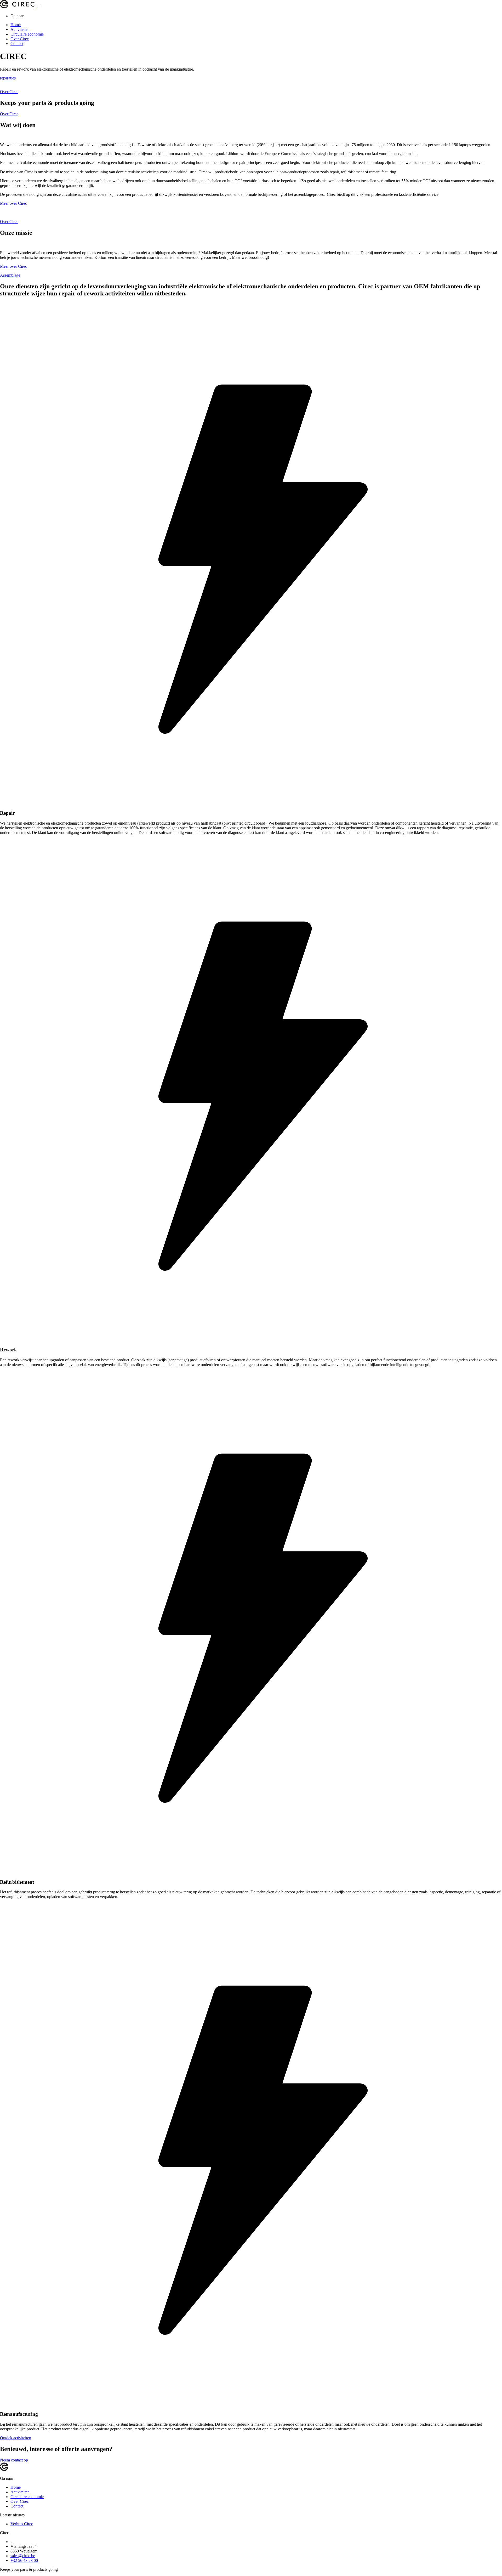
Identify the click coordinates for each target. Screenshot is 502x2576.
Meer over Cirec (13, 203)
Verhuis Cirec (22, 2524)
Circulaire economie (27, 34)
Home (16, 25)
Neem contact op (14, 2460)
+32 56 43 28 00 (24, 2560)
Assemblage (10, 275)
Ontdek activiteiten (16, 2438)
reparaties (8, 78)
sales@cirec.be (23, 2556)
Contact (17, 44)
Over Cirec (20, 39)
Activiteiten (20, 29)
